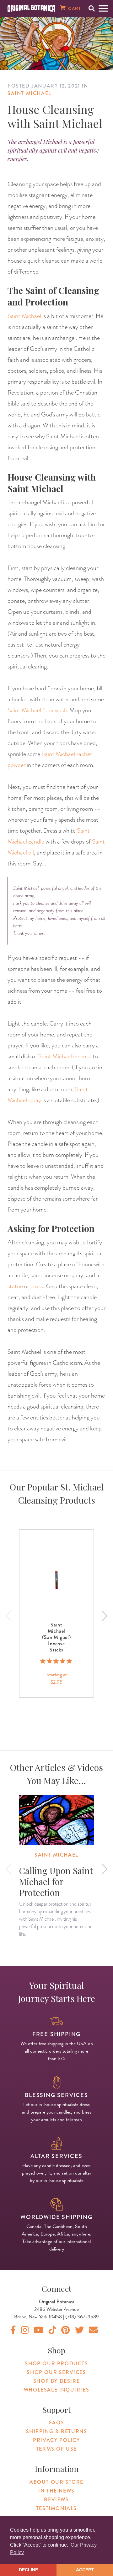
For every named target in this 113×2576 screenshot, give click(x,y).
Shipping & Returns (57, 2431)
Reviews (56, 2500)
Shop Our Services (56, 2372)
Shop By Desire (56, 2381)
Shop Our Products (56, 2364)
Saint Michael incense (65, 1056)
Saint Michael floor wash (37, 710)
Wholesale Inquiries (56, 2390)
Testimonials (56, 2508)
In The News (56, 2491)
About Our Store (56, 2482)
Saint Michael (30, 93)
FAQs (56, 2423)
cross (37, 1286)
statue (15, 1286)
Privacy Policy (56, 2440)
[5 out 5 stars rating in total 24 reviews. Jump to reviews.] (57, 1661)
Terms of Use (56, 2449)
